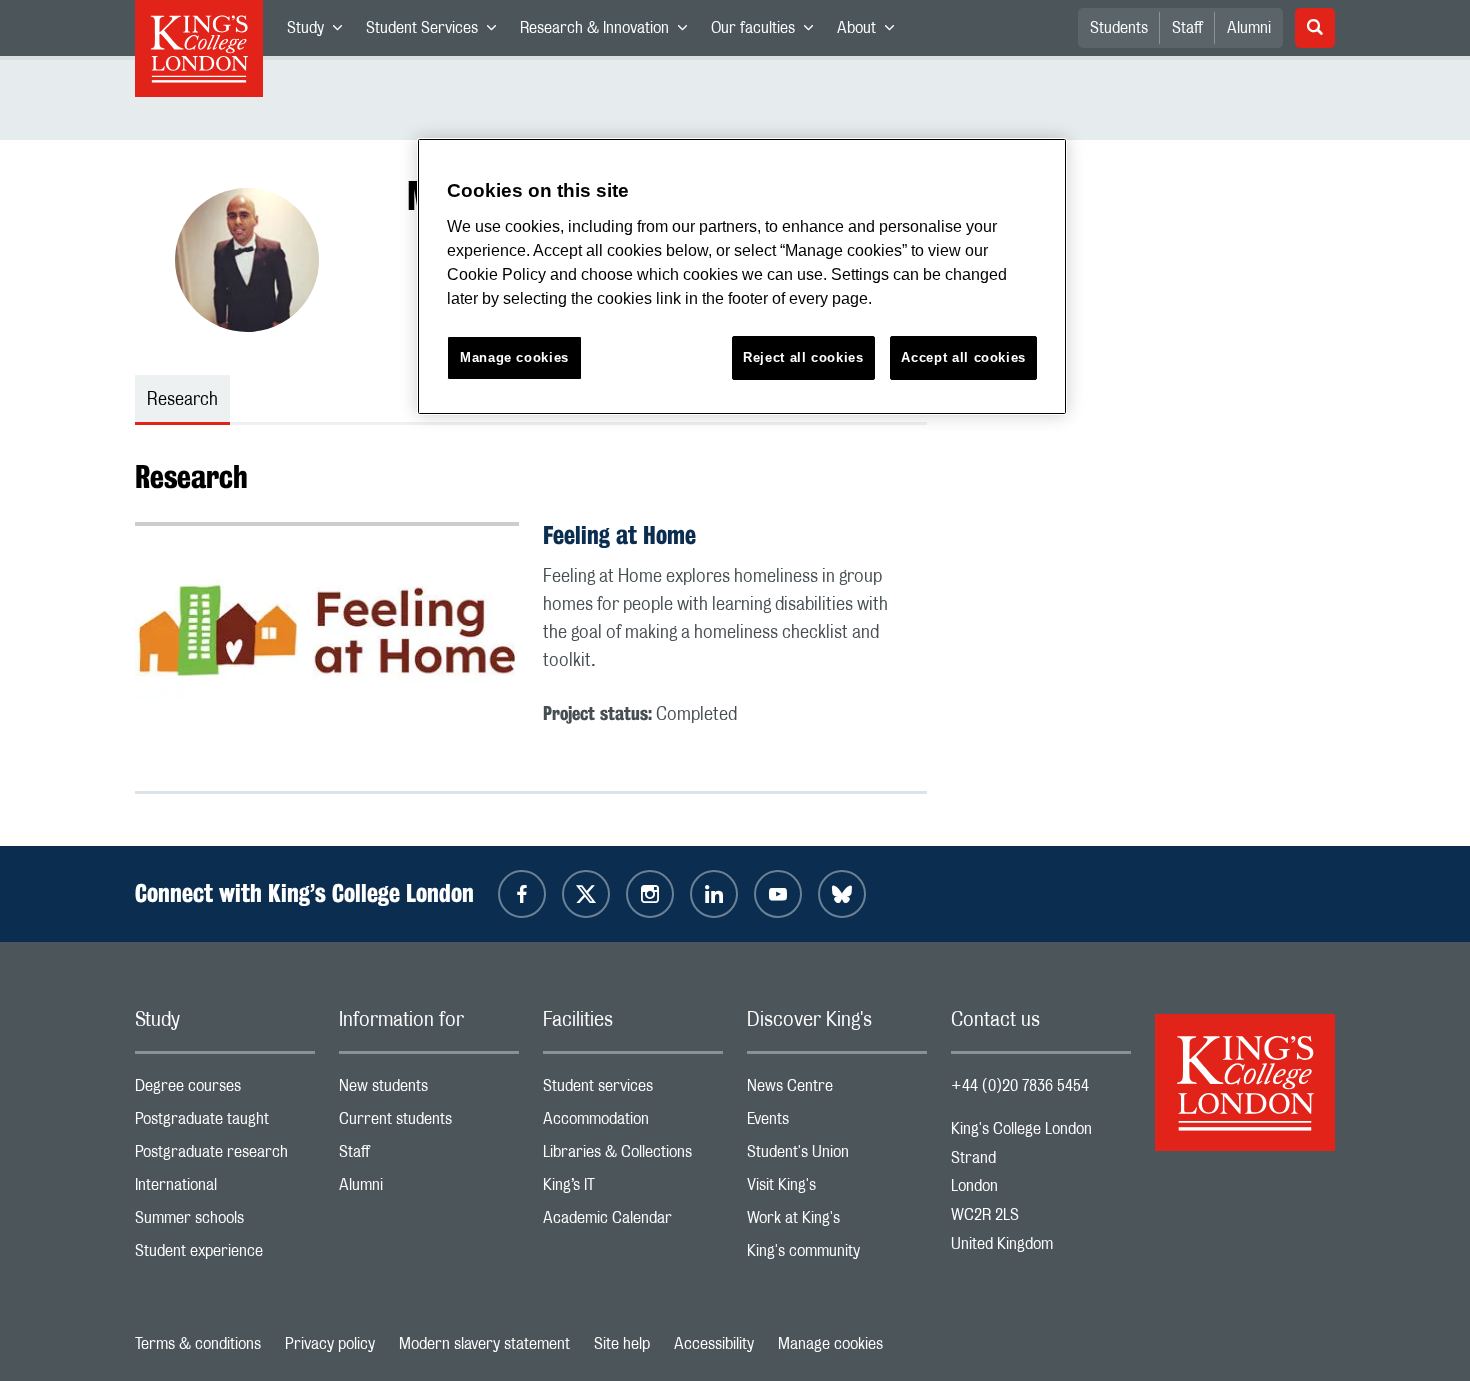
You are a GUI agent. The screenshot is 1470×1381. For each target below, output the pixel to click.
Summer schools (225, 1222)
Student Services (437, 32)
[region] (742, 276)
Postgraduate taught (225, 1123)
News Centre (837, 1090)
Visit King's (837, 1189)
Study (320, 32)
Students (1119, 28)
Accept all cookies (963, 357)
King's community (837, 1255)
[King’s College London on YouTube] (778, 894)
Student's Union (837, 1156)
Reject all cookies (803, 357)
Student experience (225, 1255)
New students (429, 1090)
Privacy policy (330, 1344)
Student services (633, 1090)
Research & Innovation (609, 32)
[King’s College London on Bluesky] (842, 894)
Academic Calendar (633, 1222)
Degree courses (225, 1090)
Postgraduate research (225, 1156)
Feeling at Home (619, 535)
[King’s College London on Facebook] (522, 894)
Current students (429, 1123)
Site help (622, 1344)
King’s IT (633, 1189)
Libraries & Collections (633, 1156)
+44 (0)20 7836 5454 (1020, 1086)
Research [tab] (182, 400)
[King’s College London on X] (586, 894)
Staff (1187, 28)
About (871, 32)
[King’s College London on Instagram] (650, 894)
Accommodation (633, 1123)
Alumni (1249, 28)
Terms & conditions (198, 1344)
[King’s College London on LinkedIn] (714, 894)
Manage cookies (830, 1344)
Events (837, 1123)
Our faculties (768, 32)
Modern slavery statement (484, 1344)
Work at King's (837, 1222)
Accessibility (714, 1344)
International (225, 1189)
